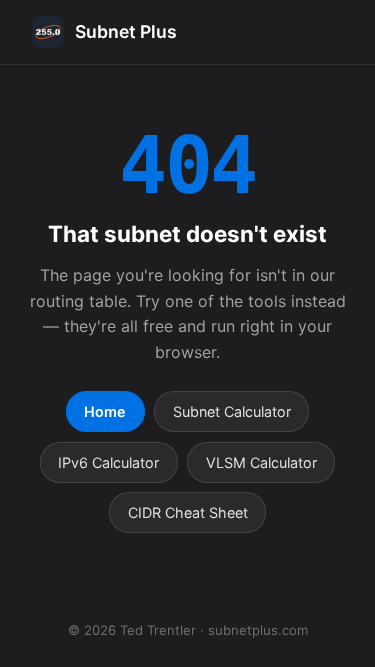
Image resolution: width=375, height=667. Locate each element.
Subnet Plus (126, 31)
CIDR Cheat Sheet (188, 512)
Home (105, 411)
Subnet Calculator (232, 411)
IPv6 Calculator (108, 462)
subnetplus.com (258, 630)
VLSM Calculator (261, 462)
